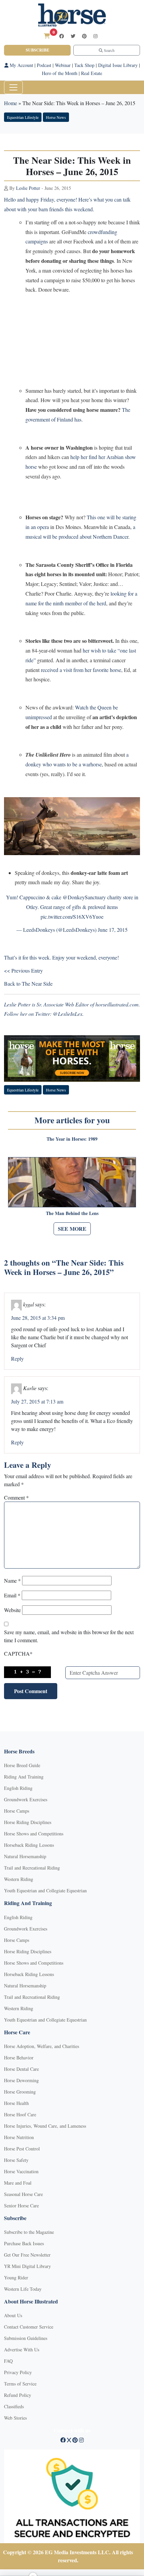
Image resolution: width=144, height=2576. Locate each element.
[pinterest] (84, 36)
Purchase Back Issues (24, 2243)
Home (11, 103)
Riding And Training (24, 1777)
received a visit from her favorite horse (81, 670)
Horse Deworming (21, 2080)
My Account (21, 65)
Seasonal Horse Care (23, 2194)
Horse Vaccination (21, 2171)
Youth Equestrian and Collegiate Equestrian (45, 1890)
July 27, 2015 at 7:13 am (37, 1401)
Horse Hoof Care (20, 2114)
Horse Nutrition (19, 2137)
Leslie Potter (28, 188)
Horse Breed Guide (22, 1765)
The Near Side (37, 983)
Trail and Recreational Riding (32, 1868)
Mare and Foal (18, 2183)
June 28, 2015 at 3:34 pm (38, 1318)
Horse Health (16, 2103)
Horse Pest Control (22, 2149)
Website (12, 1610)
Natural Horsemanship (25, 1856)
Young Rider (16, 2278)
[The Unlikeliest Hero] (72, 825)
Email (12, 1595)
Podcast (44, 65)
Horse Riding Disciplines (28, 1822)
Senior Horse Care (21, 2206)
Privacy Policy (18, 2372)
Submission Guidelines (26, 2338)
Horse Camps (17, 1811)
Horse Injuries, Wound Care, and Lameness (45, 2126)
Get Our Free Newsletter (27, 2255)
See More (72, 1229)
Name (12, 1580)
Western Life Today (23, 2289)
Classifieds (14, 2406)
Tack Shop (84, 65)
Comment (16, 1497)
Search (109, 50)
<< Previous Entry (23, 970)
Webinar (63, 65)
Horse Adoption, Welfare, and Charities (42, 2046)
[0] (47, 36)
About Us (13, 2315)
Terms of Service (20, 2384)
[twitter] (73, 36)
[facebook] (62, 36)
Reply (17, 1358)
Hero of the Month (60, 73)
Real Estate (92, 73)
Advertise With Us (22, 2350)
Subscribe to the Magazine (29, 2232)
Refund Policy (18, 2395)
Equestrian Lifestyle (23, 117)
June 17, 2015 (113, 930)
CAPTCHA (18, 1653)
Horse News (56, 117)
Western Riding (19, 1879)
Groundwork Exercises (26, 1799)
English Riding (18, 1788)
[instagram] (95, 36)
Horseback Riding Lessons (29, 1845)
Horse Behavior (19, 2058)
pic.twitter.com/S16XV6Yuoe (72, 917)
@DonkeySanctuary (84, 897)
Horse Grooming (20, 2092)
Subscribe (38, 50)
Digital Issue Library (118, 65)
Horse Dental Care (21, 2069)
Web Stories (15, 2418)
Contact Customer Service (29, 2327)
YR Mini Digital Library (27, 2266)
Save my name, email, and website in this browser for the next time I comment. (69, 1636)
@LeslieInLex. (68, 1014)
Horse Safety (16, 2160)
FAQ (8, 2361)
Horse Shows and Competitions (34, 1834)
